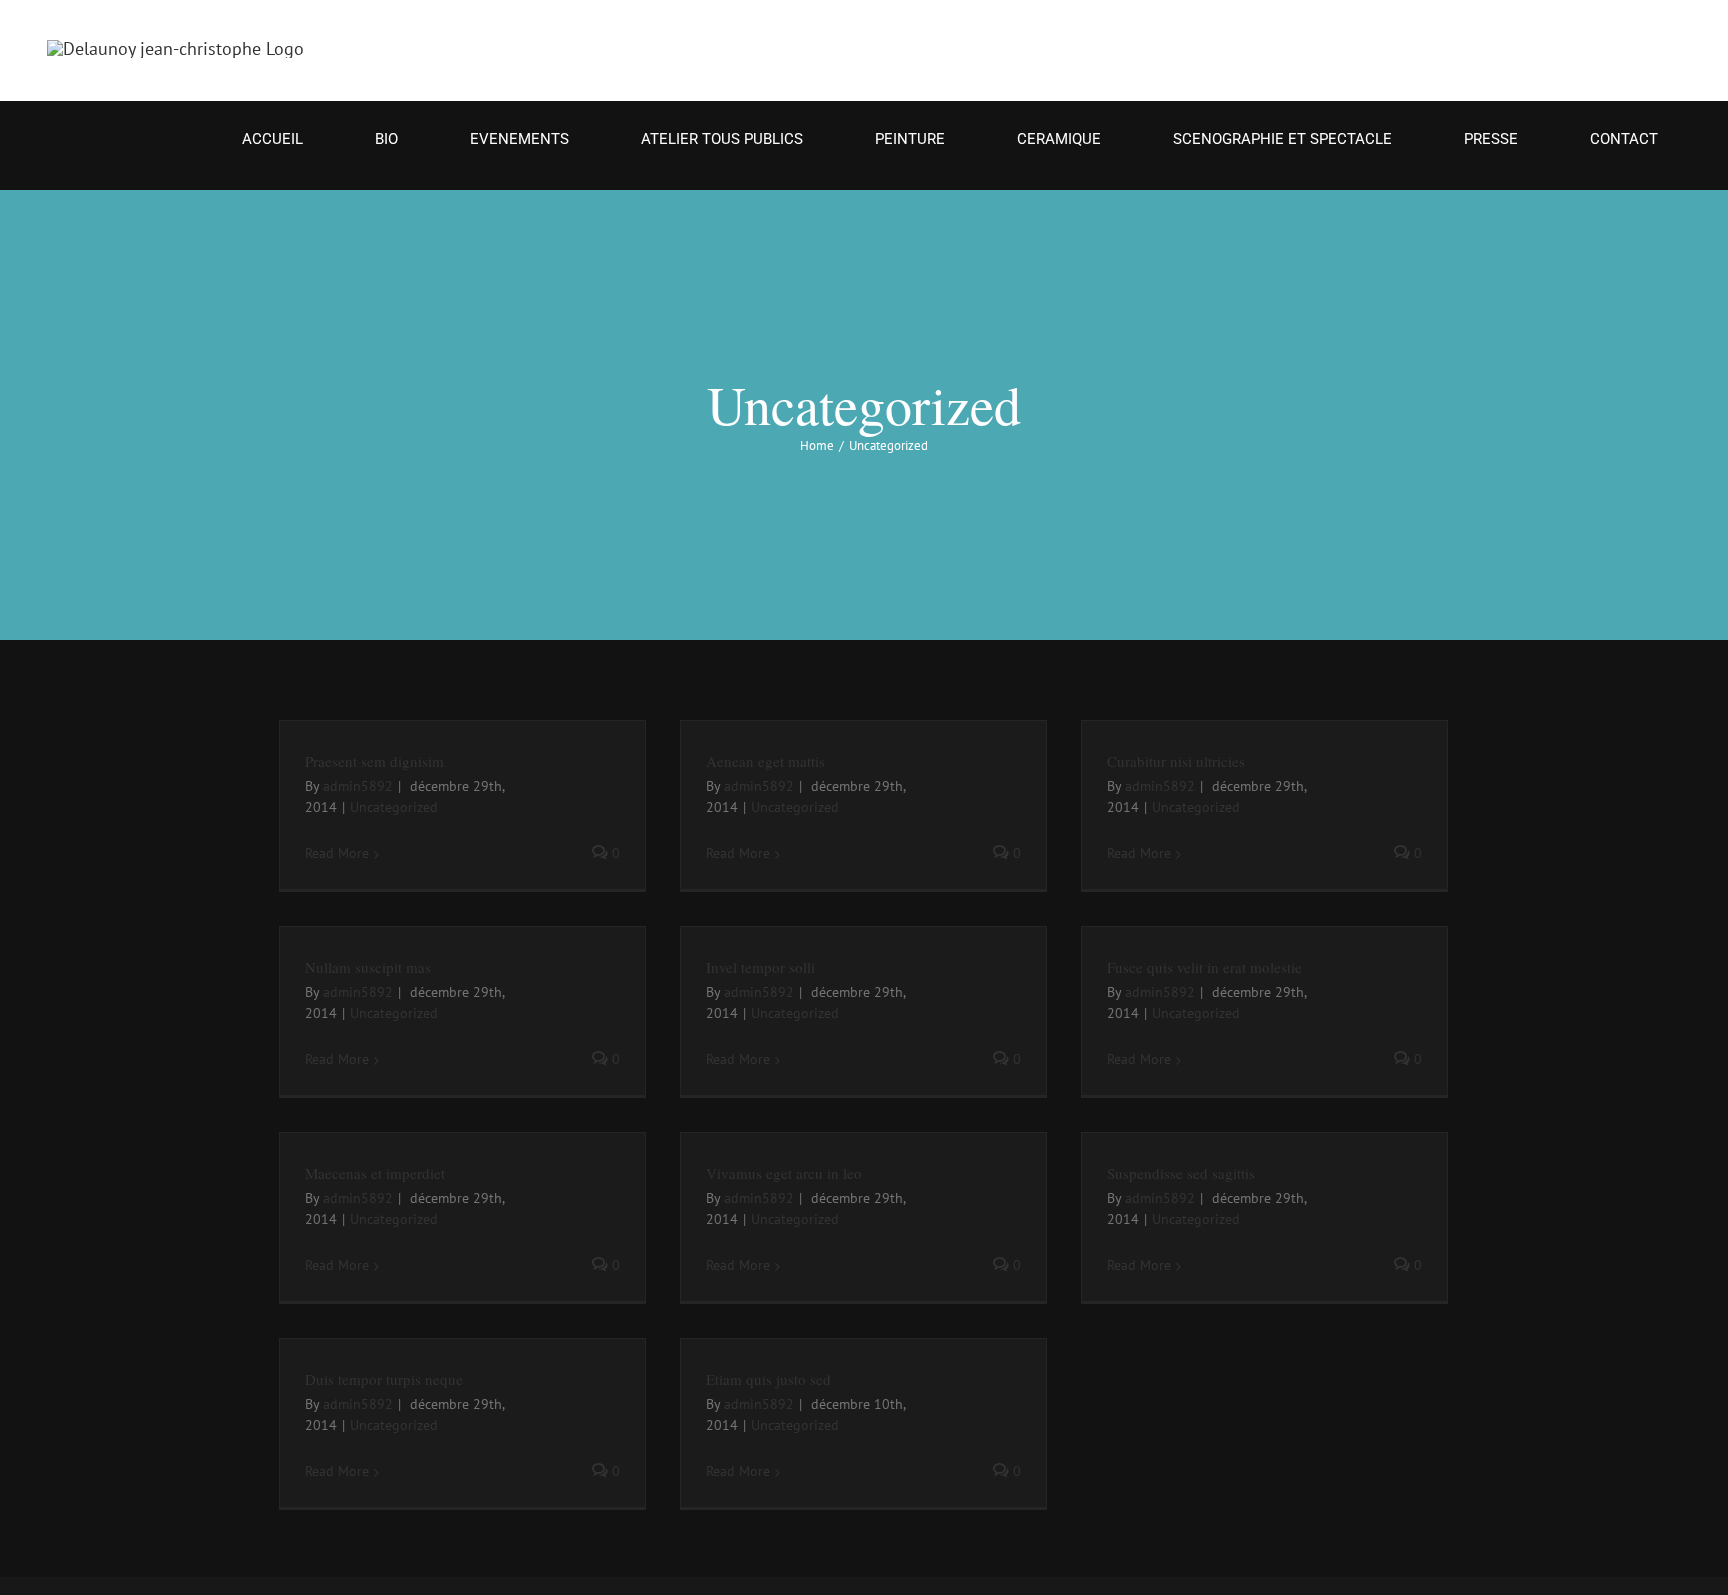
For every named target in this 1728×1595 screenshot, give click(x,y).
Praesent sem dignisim (374, 761)
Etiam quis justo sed (768, 1379)
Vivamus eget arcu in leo (784, 1173)
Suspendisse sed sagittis (1181, 1173)
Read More (337, 853)
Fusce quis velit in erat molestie (1204, 967)
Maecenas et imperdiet (375, 1173)
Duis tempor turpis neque (384, 1379)
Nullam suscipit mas (368, 967)
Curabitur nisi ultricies (1176, 761)
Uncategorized (394, 807)
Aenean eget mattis (765, 761)
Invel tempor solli (760, 967)
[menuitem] (284, 139)
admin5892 (358, 786)
